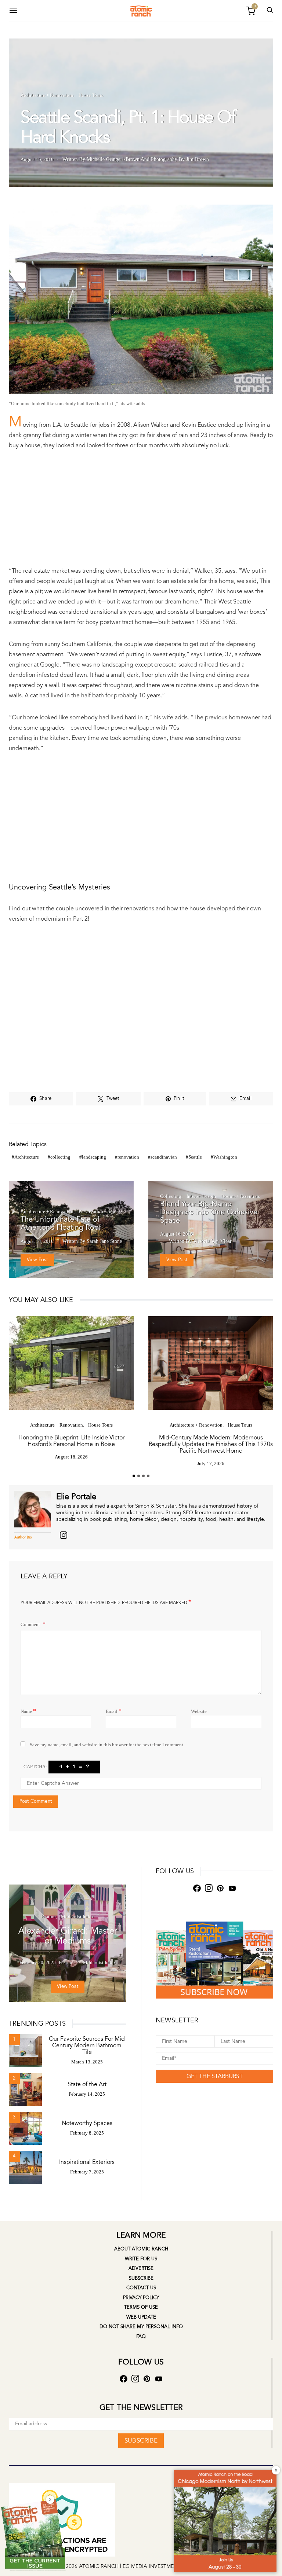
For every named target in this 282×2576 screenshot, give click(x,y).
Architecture (27, 1157)
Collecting (171, 1196)
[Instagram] (209, 1888)
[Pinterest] (220, 1888)
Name (28, 1711)
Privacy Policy (141, 2298)
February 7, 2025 (87, 2172)
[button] (134, 1476)
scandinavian (164, 1157)
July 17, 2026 (211, 1463)
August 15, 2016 (37, 159)
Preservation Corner (98, 1212)
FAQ (141, 2337)
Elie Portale (76, 1497)
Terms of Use (141, 2307)
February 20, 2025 (38, 1962)
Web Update (141, 2317)
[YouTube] (232, 1888)
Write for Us (141, 2259)
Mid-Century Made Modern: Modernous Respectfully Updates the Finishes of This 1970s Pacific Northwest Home (211, 1444)
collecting (60, 1157)
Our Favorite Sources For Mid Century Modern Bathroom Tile (87, 2045)
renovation (128, 1157)
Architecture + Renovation (47, 95)
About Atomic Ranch (141, 2249)
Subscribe (141, 2278)
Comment (31, 1624)
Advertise (141, 2268)
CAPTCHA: (35, 1767)
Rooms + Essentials (241, 1196)
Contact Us (141, 2288)
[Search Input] (270, 11)
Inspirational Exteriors (87, 2162)
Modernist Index (77, 1917)
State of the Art (87, 2084)
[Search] (13, 11)
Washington (225, 1157)
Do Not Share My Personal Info (141, 2327)
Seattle (195, 1157)
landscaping (94, 1157)
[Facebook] (64, 1535)
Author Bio (23, 1537)
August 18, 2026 (71, 1457)
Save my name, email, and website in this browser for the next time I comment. (107, 1745)
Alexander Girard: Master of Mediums (68, 1936)
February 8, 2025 (87, 2133)
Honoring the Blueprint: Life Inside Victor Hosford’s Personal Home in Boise (71, 1441)
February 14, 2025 (87, 2094)
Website (199, 1711)
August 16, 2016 (177, 1234)
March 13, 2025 (87, 2062)
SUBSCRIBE (141, 2441)
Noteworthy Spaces (87, 2123)
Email (114, 1711)
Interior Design (201, 1196)
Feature (48, 1917)
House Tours (91, 95)
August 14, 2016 (37, 1241)
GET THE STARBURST (215, 2076)
